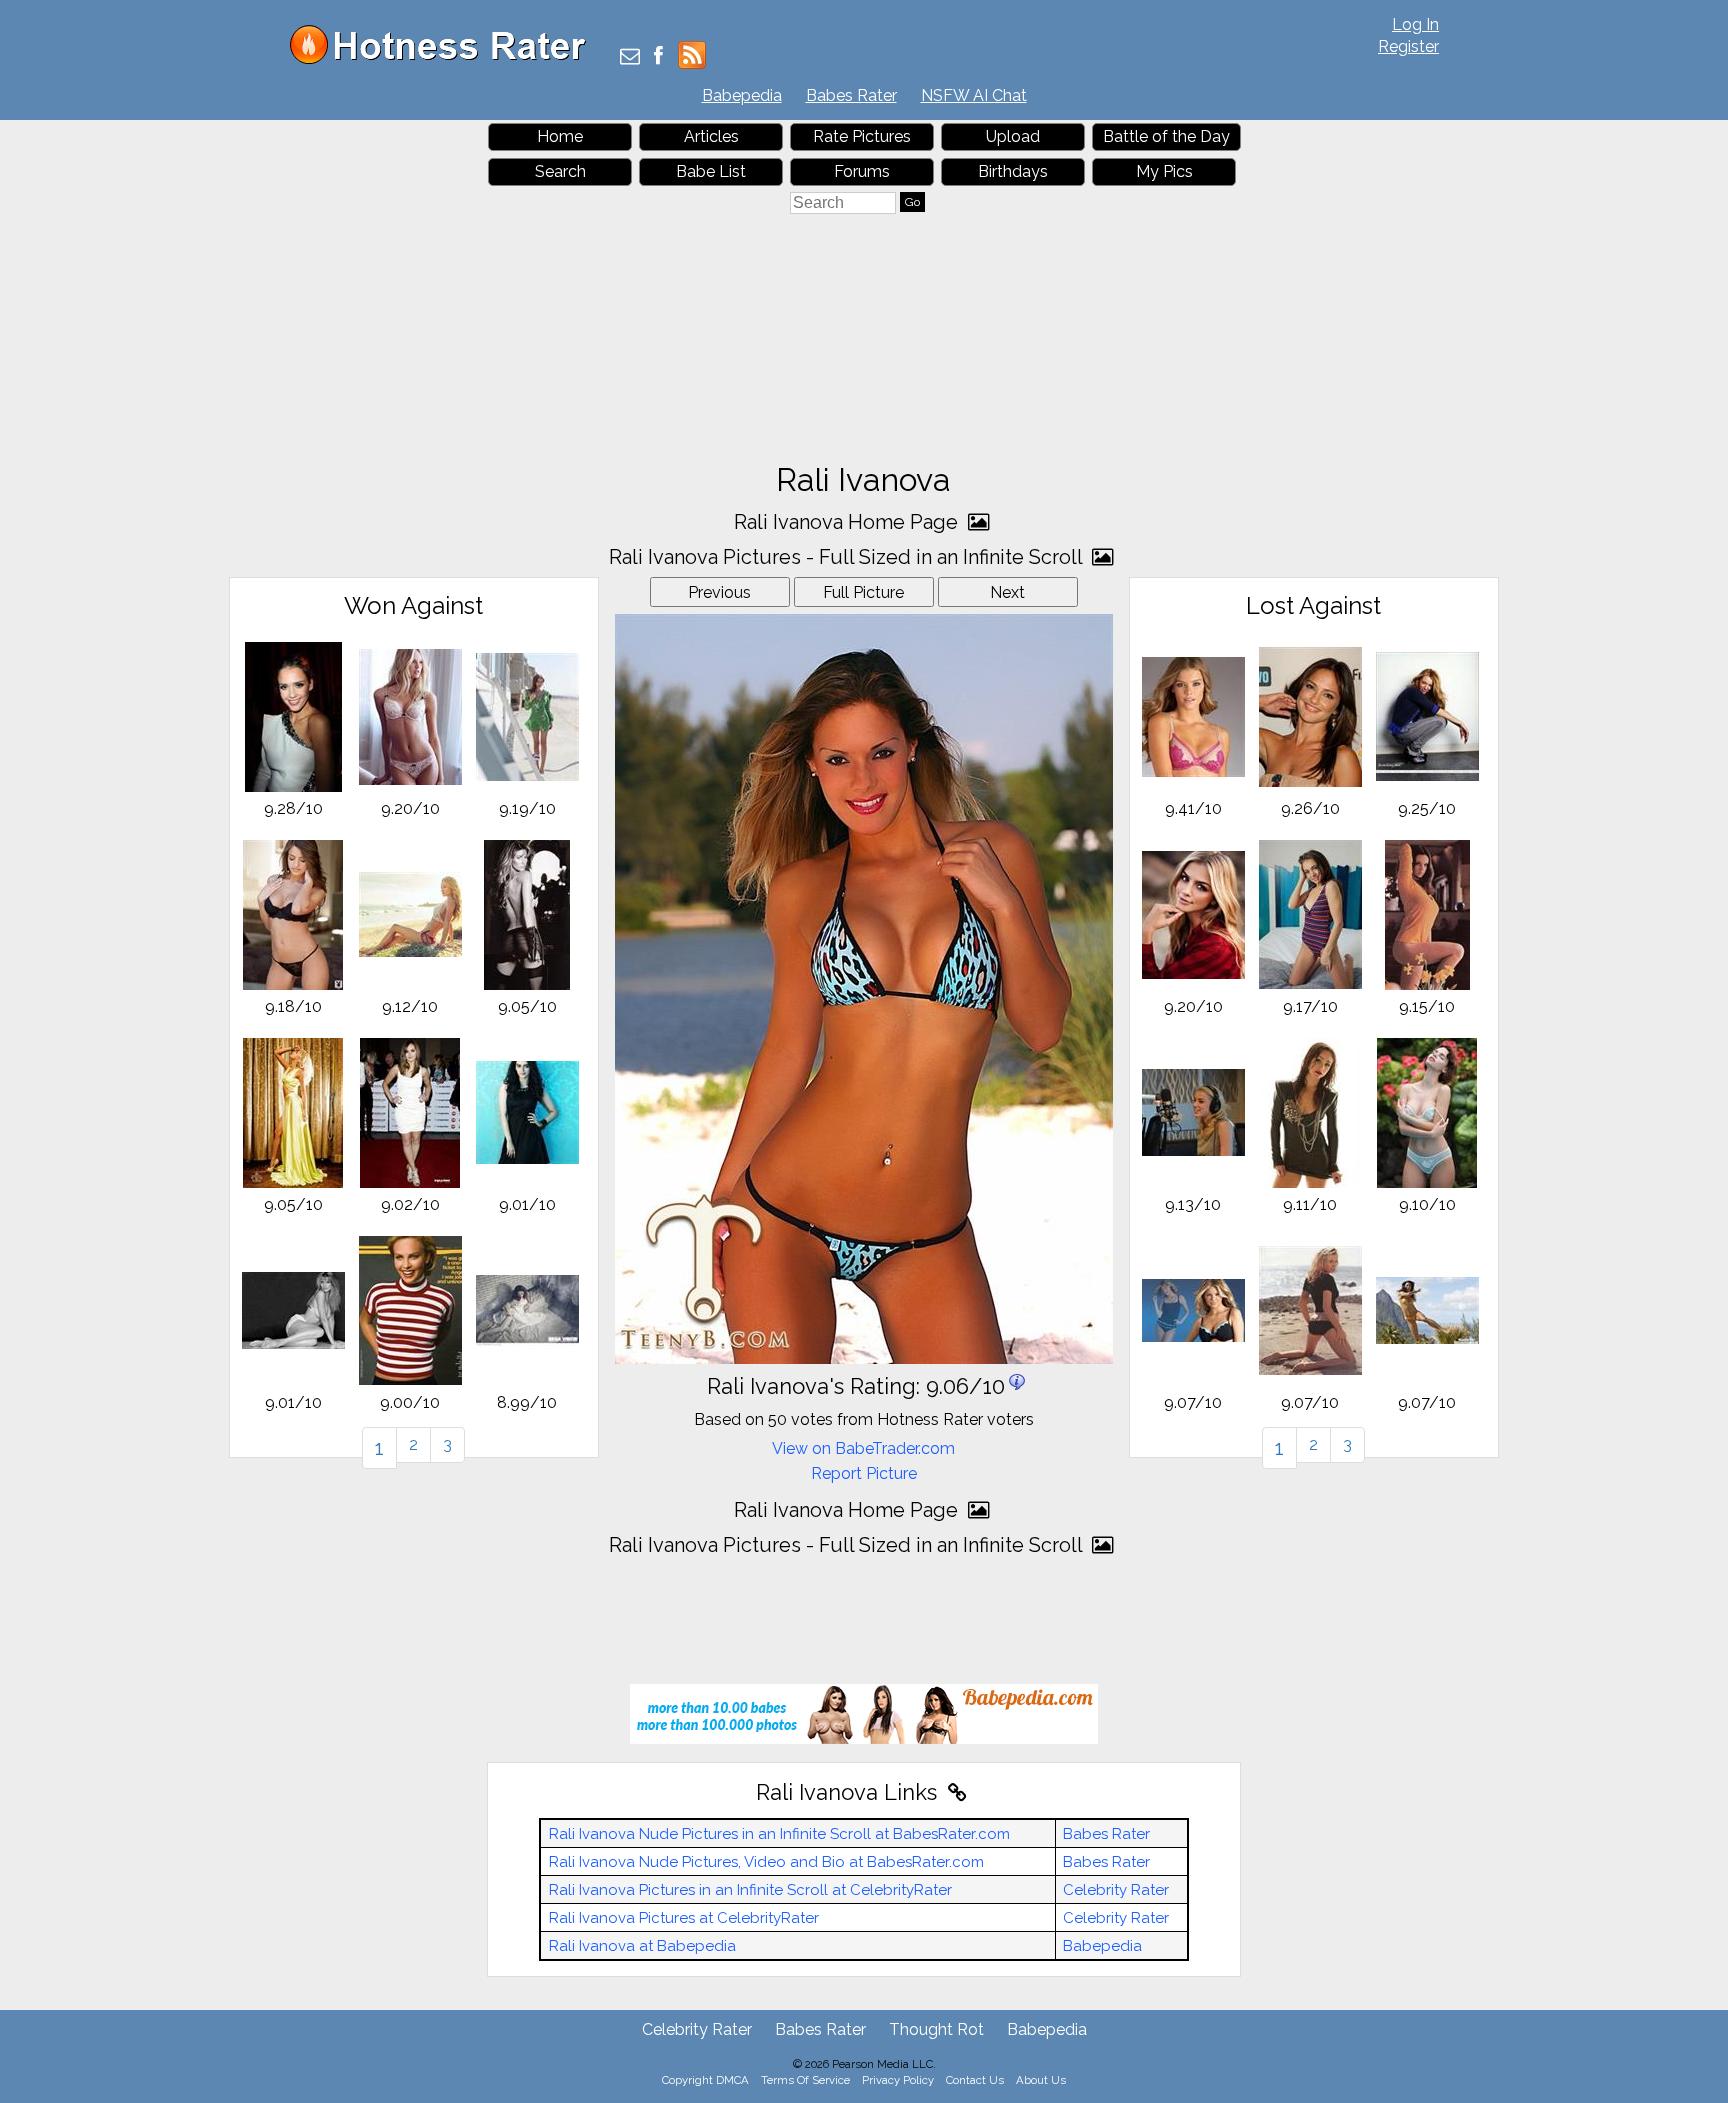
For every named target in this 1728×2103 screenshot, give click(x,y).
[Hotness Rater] (445, 59)
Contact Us (975, 2080)
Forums (862, 171)
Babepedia (742, 95)
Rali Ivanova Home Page (848, 522)
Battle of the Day (1166, 136)
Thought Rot (936, 2029)
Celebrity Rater (1116, 1890)
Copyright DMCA (705, 2080)
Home (560, 136)
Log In (1415, 24)
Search (560, 171)
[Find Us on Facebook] (658, 57)
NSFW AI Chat (974, 95)
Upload (1013, 136)
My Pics (1164, 171)
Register (1408, 46)
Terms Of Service (805, 2080)
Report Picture (864, 1473)
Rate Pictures (862, 136)
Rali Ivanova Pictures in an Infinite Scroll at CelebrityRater (750, 1890)
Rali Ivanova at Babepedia (642, 1946)
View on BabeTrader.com (863, 1448)
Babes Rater (851, 95)
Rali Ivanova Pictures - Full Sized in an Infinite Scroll (848, 557)
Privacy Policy (898, 2080)
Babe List (711, 171)
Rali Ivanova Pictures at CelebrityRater (684, 1918)
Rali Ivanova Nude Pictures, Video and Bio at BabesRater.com (766, 1862)
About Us (1041, 2080)
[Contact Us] (630, 57)
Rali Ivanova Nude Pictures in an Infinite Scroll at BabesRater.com (779, 1834)
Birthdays (1013, 171)
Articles (711, 136)
